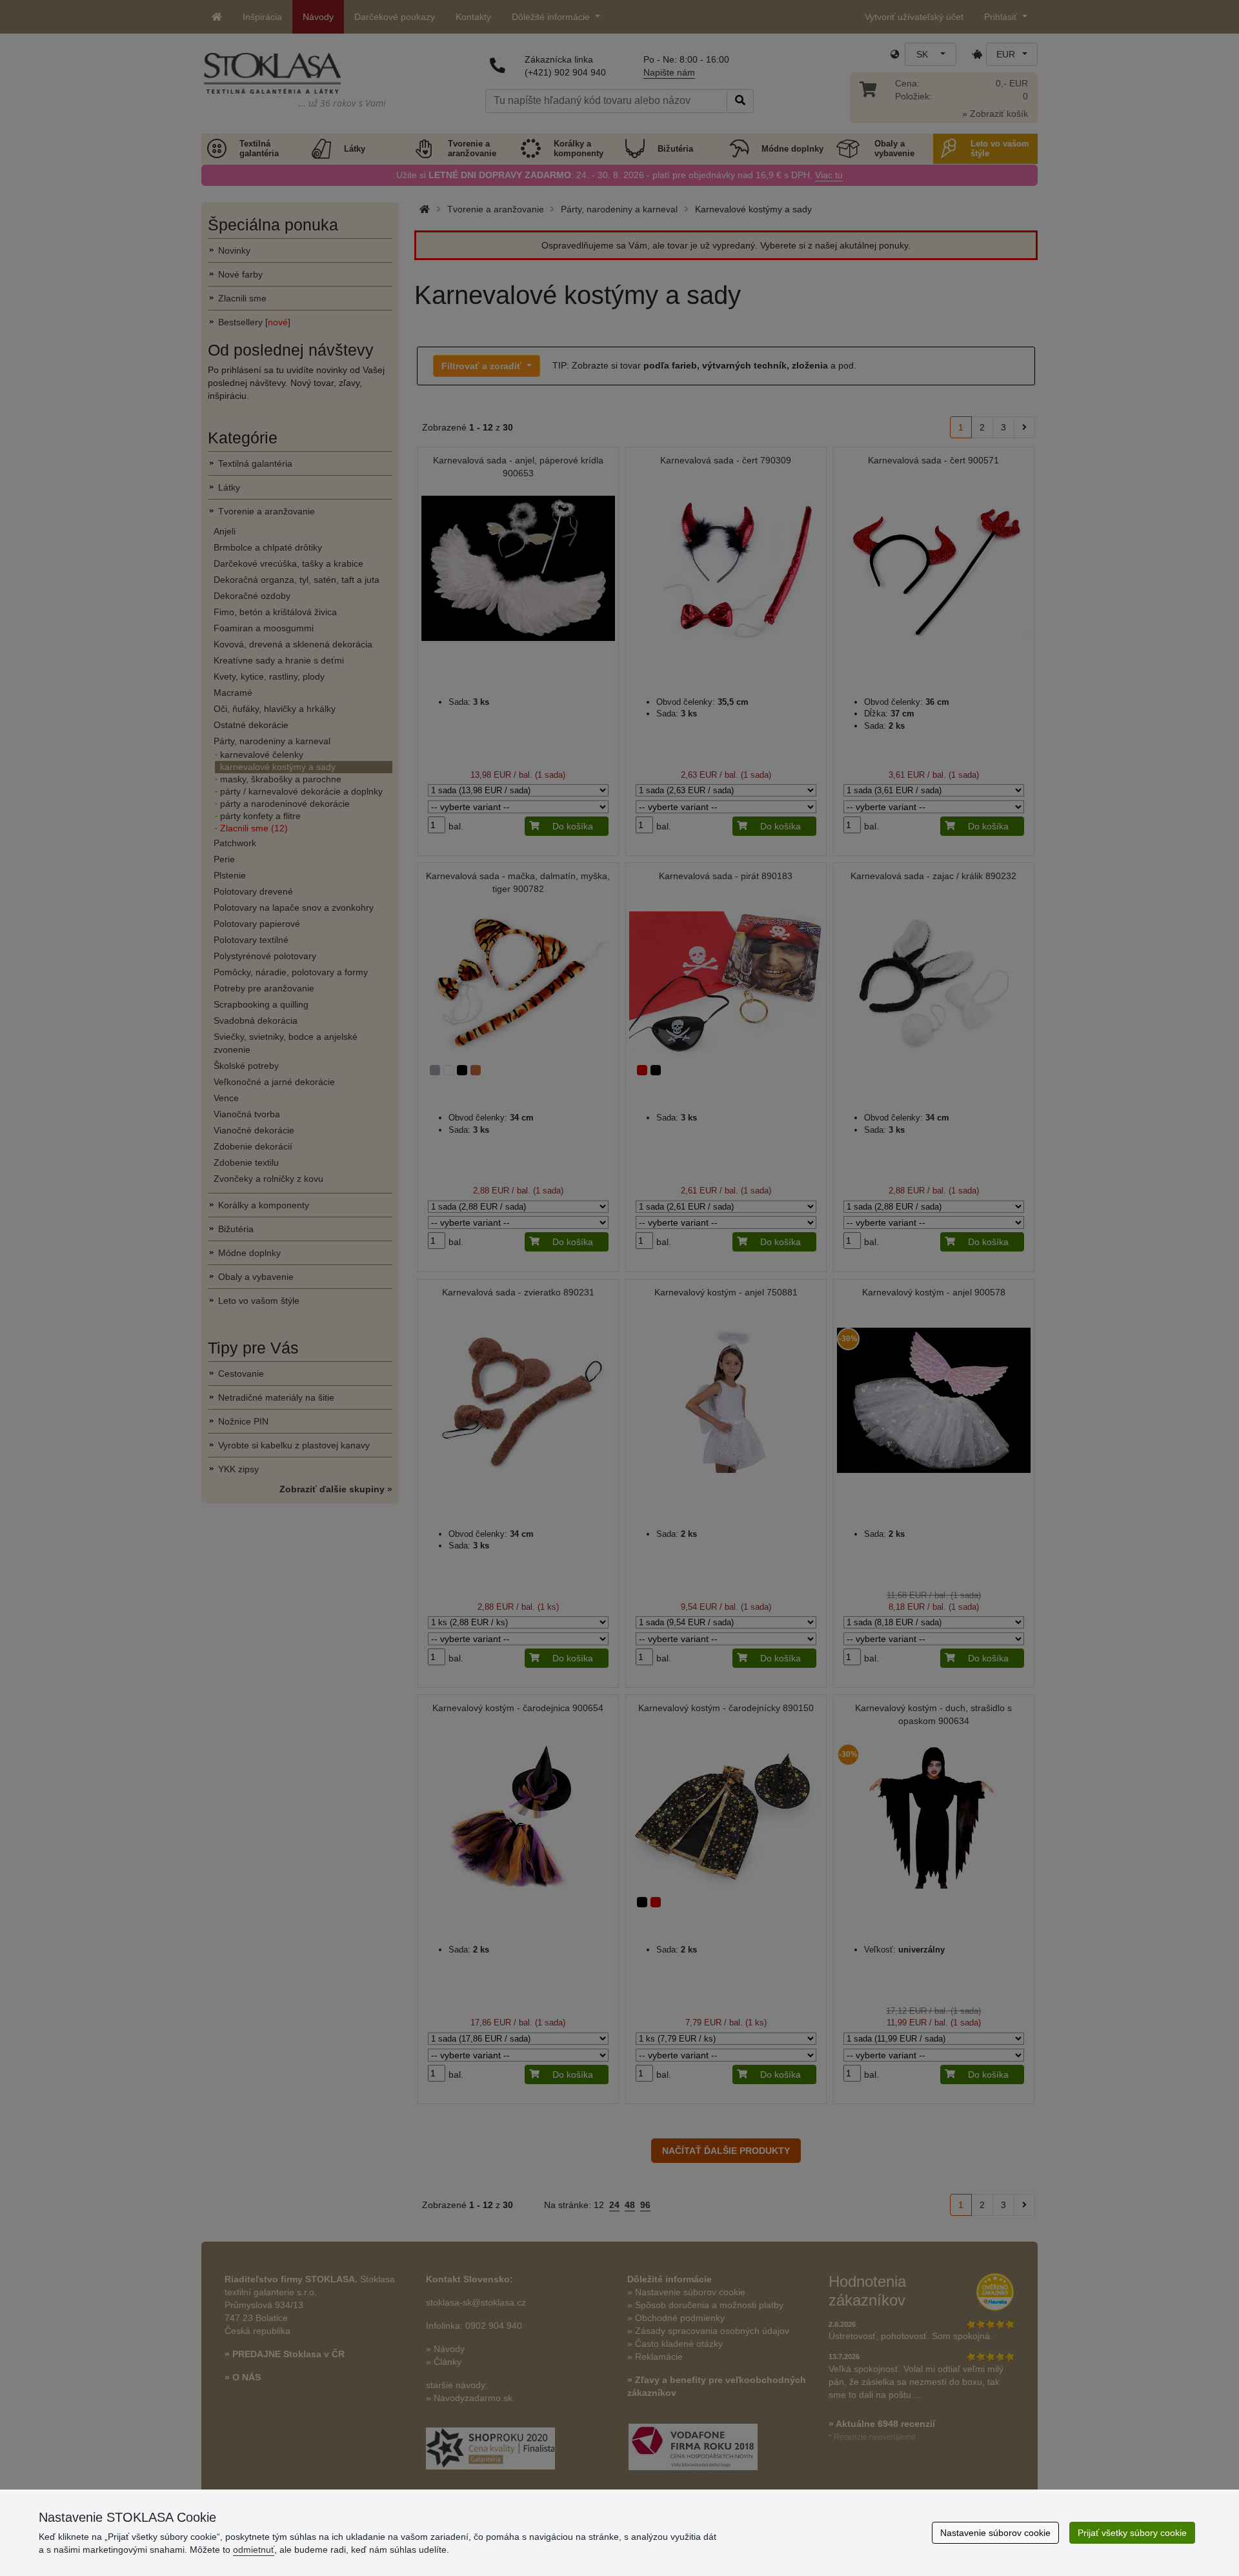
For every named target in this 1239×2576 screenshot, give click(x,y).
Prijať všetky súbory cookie (1132, 2533)
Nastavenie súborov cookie (995, 2533)
